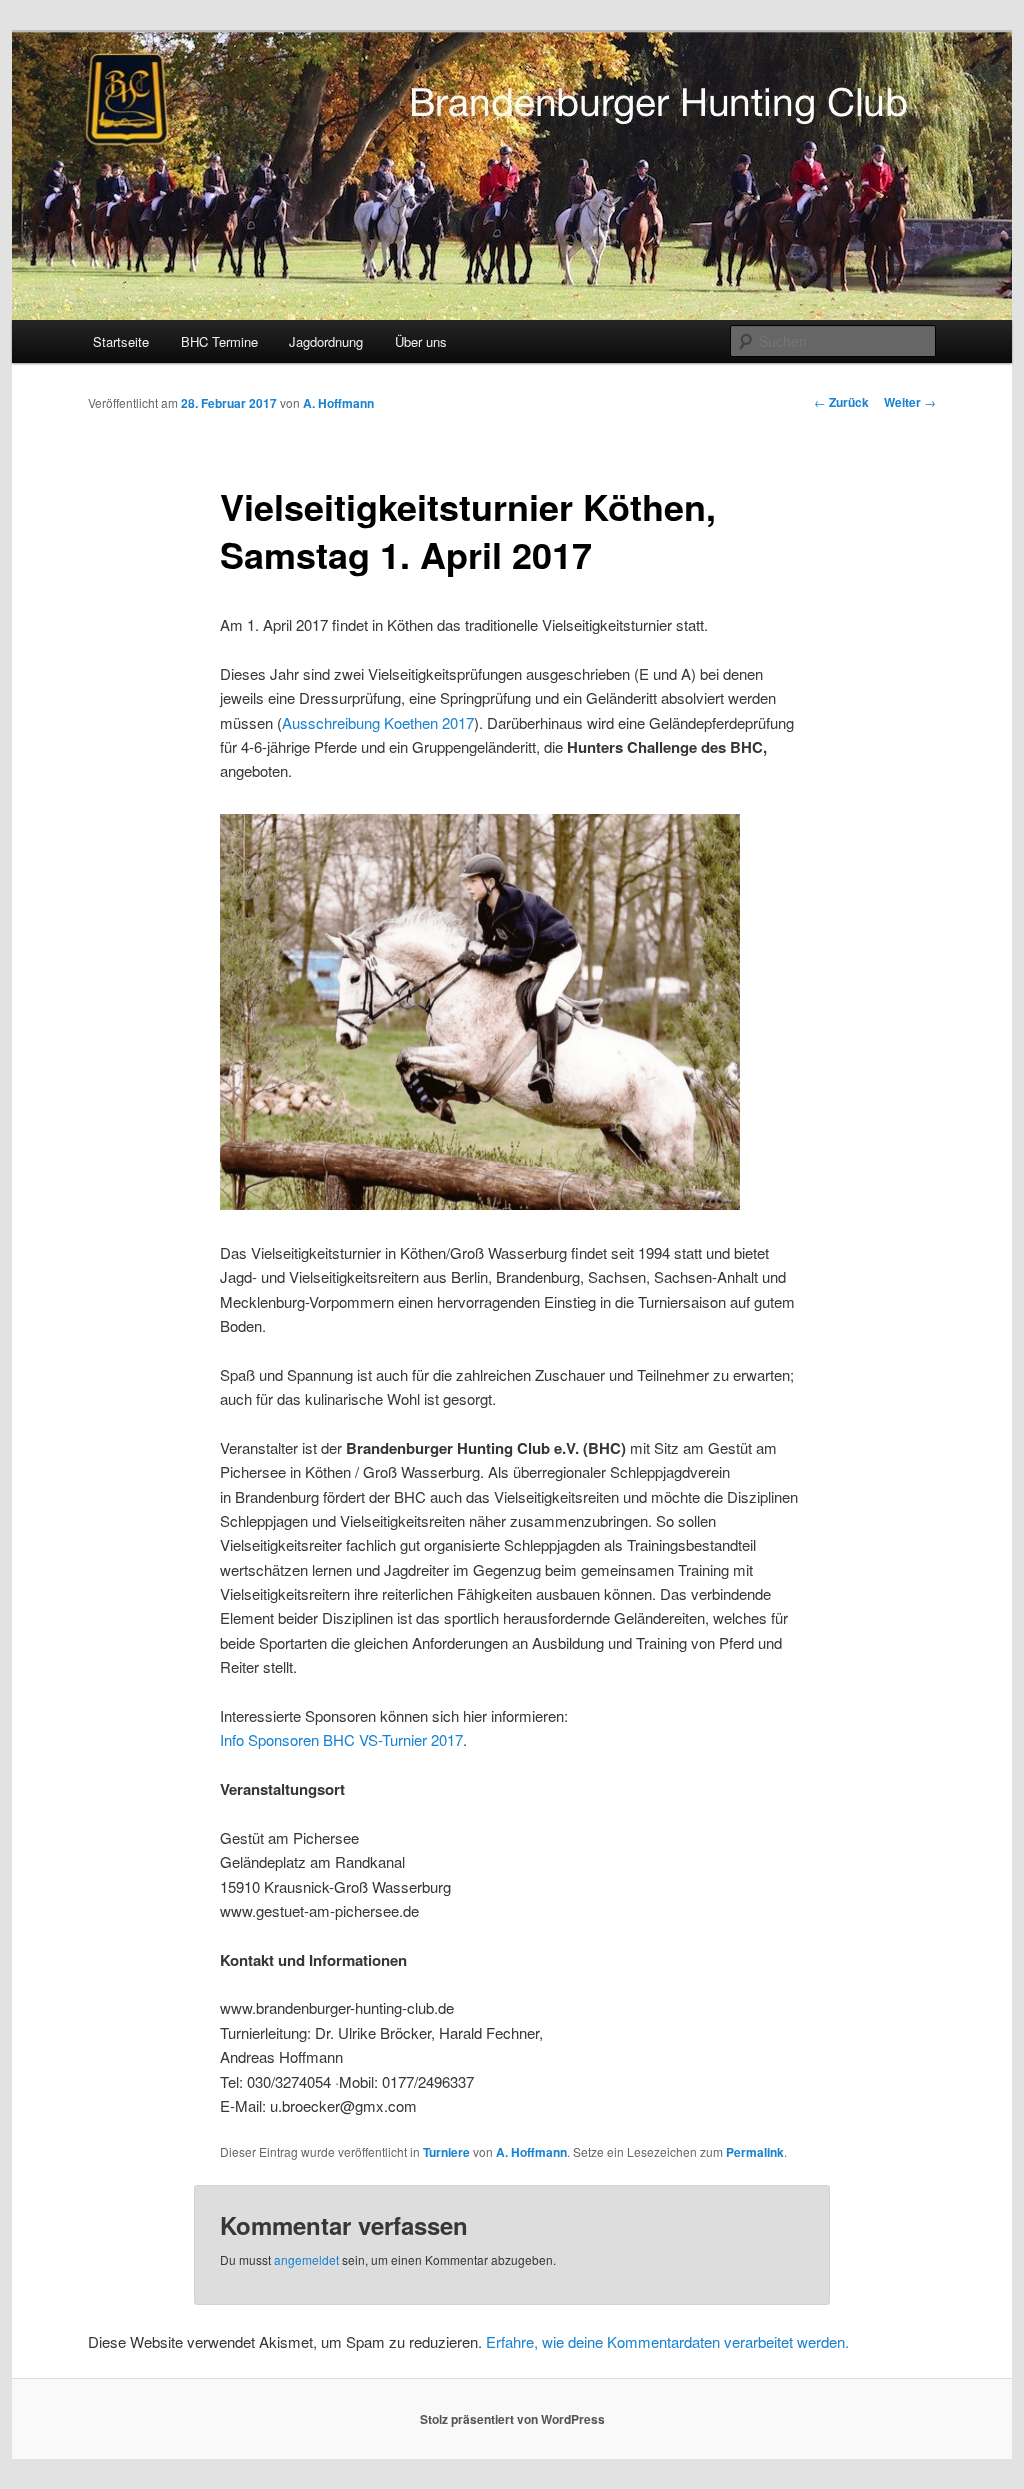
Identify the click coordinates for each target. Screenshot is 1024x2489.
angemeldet (306, 2259)
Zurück (841, 402)
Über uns (421, 341)
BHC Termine (219, 341)
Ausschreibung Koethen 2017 (378, 722)
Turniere (446, 2152)
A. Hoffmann (338, 403)
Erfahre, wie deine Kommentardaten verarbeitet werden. (667, 2341)
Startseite (121, 341)
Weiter (910, 402)
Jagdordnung (326, 341)
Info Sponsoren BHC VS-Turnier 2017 (341, 1739)
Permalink (755, 2152)
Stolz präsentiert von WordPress (512, 2419)
